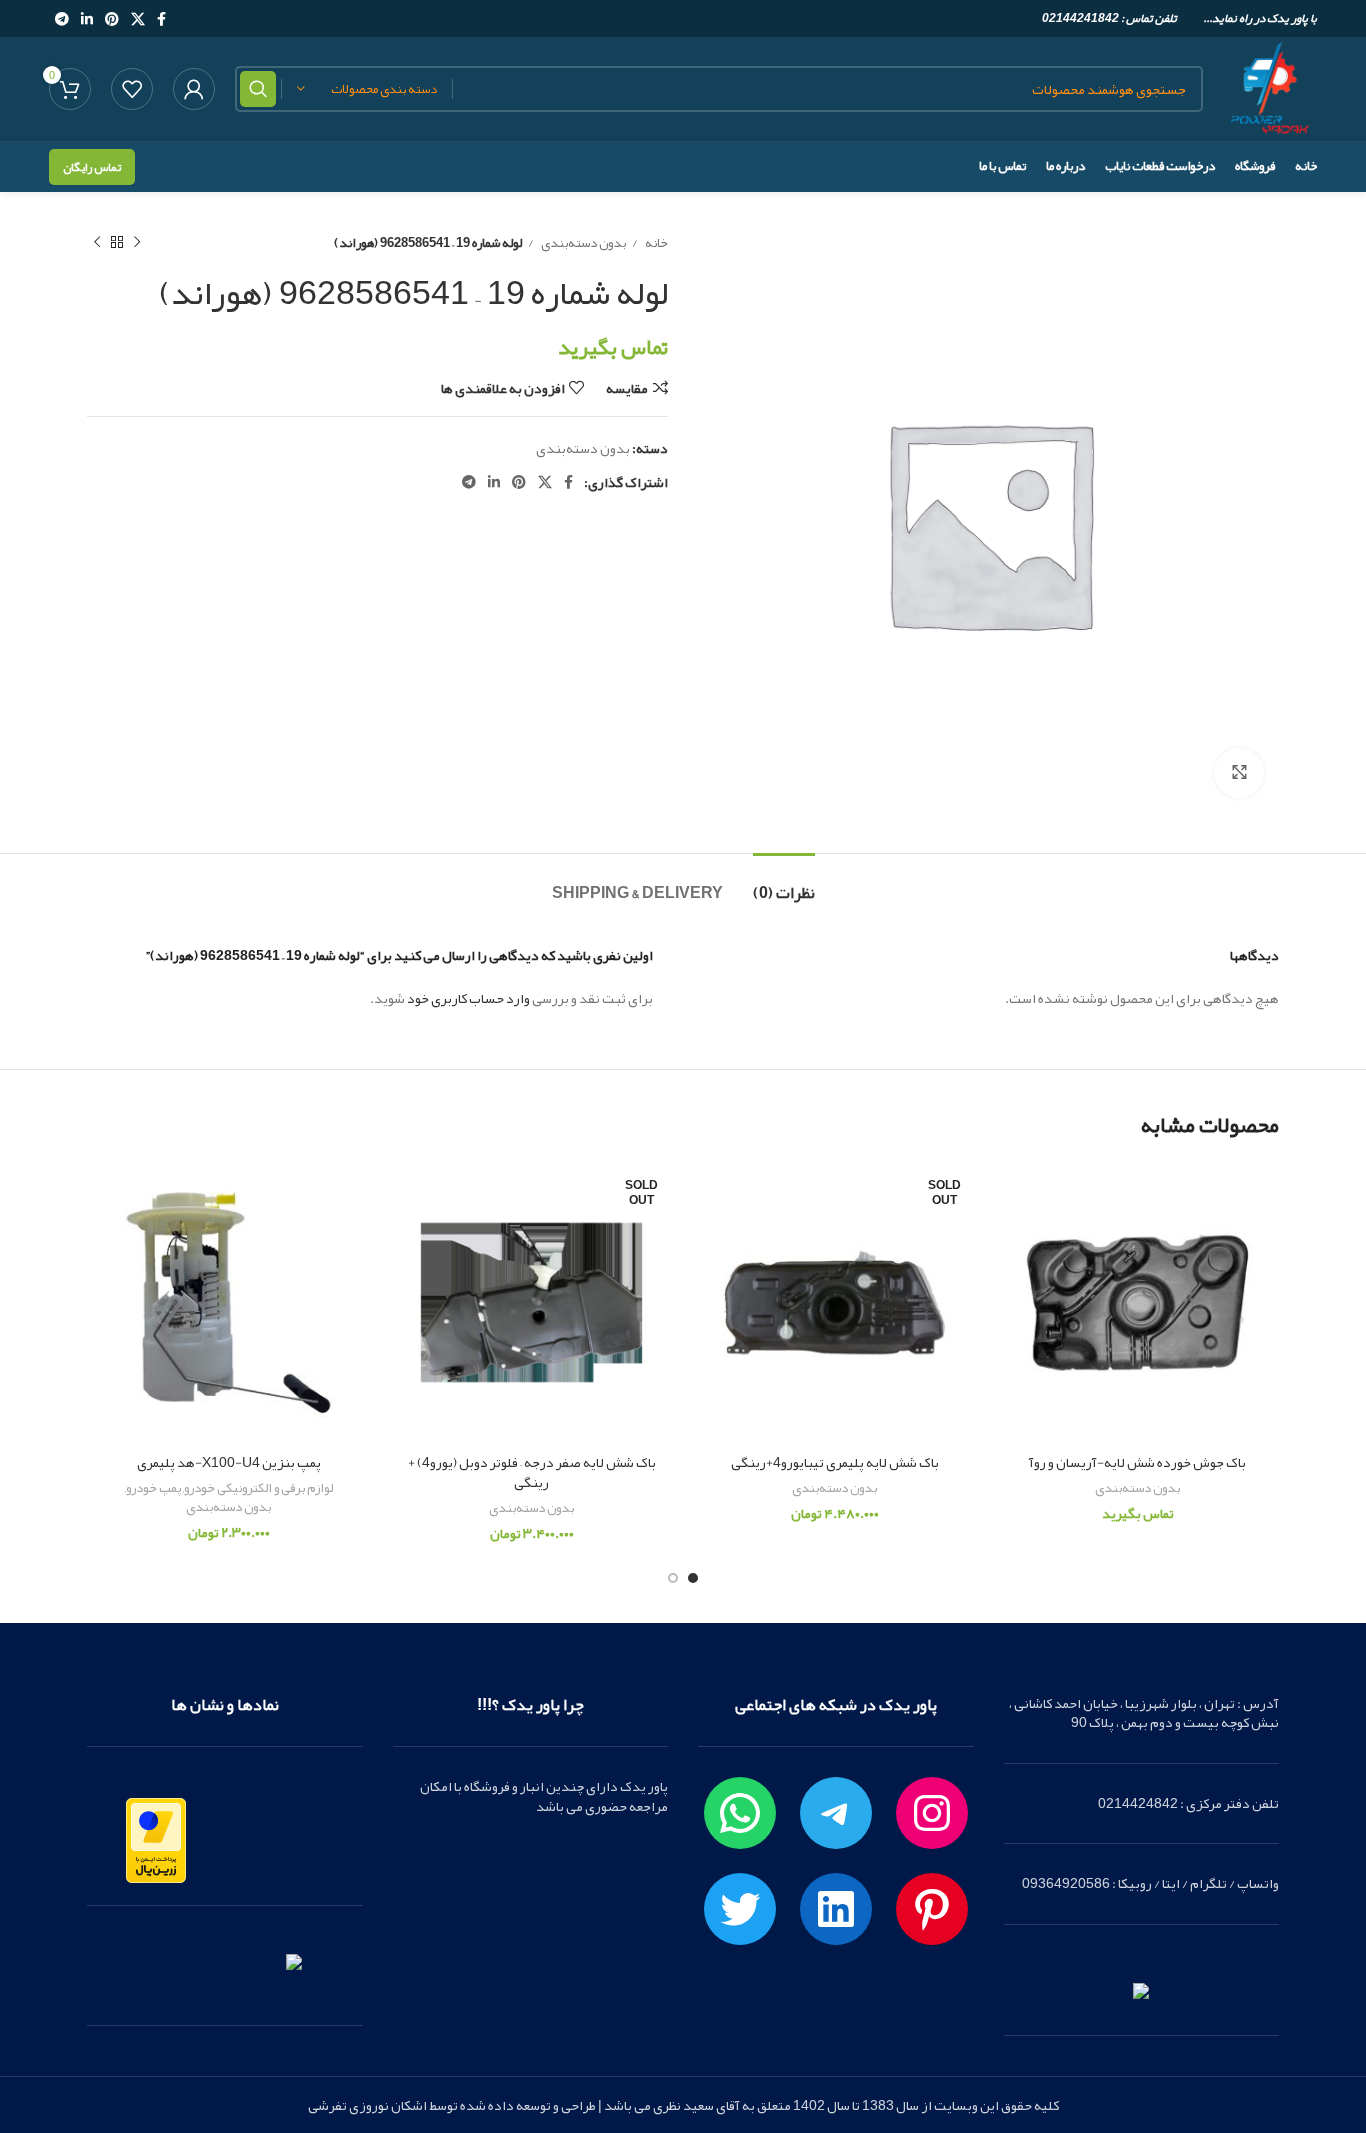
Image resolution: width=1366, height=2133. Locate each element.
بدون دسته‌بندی (582, 242)
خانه (655, 242)
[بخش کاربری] (194, 89)
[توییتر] (740, 1909)
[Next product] (97, 243)
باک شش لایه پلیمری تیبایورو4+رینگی (835, 1462)
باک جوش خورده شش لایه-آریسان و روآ (1137, 1462)
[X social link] (138, 19)
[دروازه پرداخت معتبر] (156, 1845)
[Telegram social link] (62, 19)
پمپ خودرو (153, 1488)
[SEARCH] (258, 89)
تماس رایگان (92, 167)
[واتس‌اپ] (740, 1813)
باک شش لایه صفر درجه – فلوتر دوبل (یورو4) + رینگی (532, 1472)
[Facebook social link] (161, 19)
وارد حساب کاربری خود (468, 998)
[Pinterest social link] (112, 19)
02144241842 (1080, 18)
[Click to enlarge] (1239, 773)
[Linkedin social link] (87, 19)
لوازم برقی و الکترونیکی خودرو (258, 1488)
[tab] (784, 883)
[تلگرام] (836, 1813)
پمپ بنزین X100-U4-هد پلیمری (229, 1462)
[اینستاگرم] (932, 1813)
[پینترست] (932, 1909)
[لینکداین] (836, 1909)
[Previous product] (137, 243)
